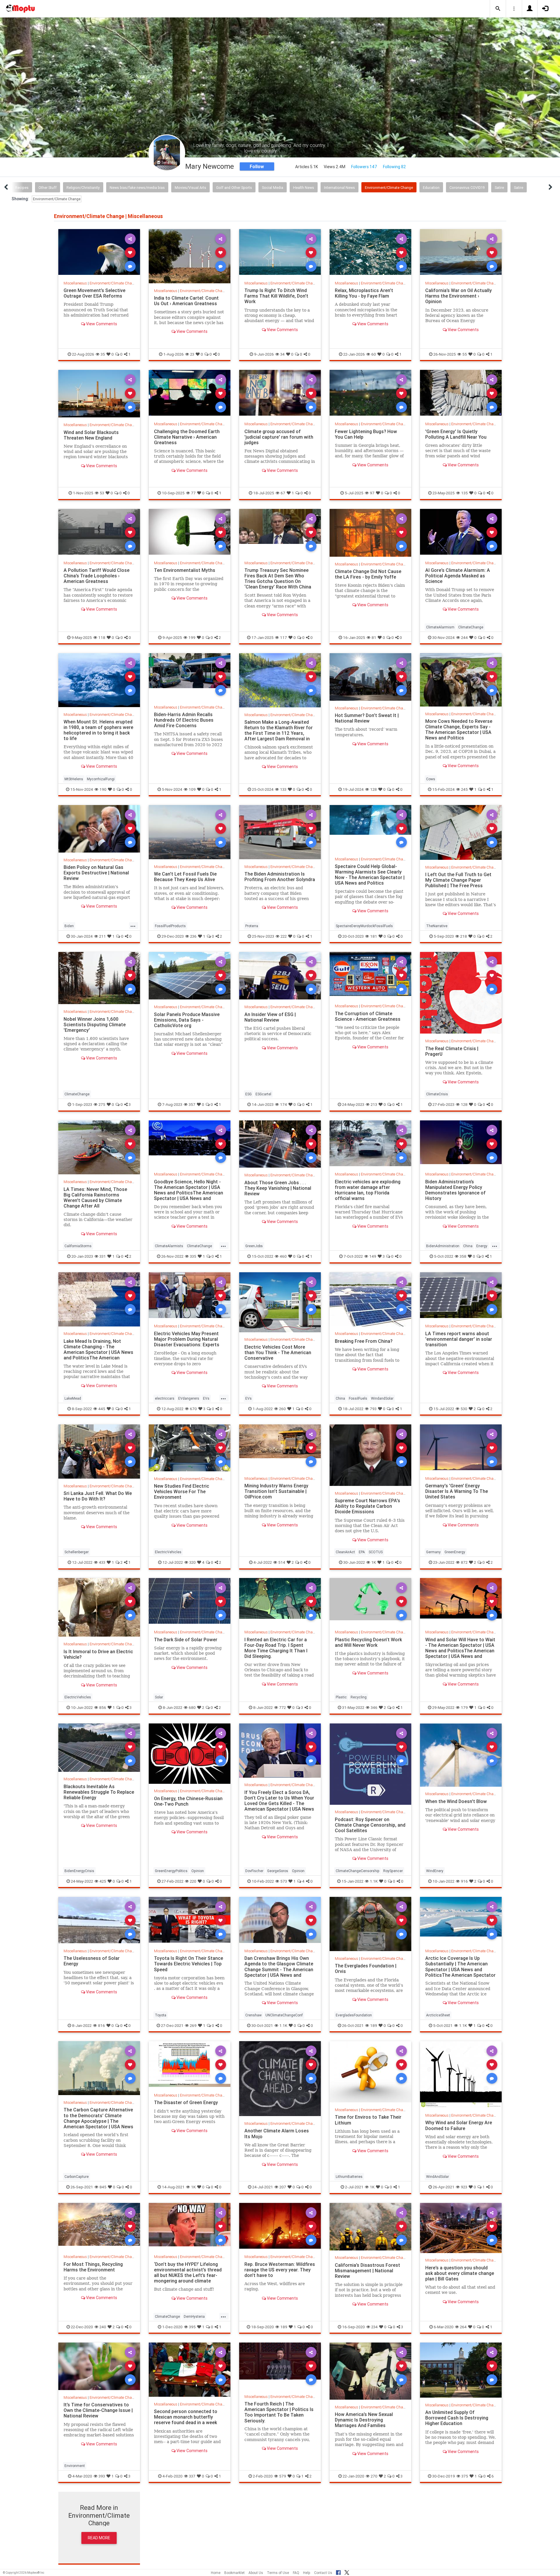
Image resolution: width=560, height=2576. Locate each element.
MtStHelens (74, 779)
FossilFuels (358, 1398)
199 (192, 637)
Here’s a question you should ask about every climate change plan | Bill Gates (460, 2273)
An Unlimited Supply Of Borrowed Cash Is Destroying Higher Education (457, 2418)
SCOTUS (376, 1552)
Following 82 (394, 167)
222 (284, 936)
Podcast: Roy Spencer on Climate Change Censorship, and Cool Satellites (370, 1825)
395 (192, 2327)
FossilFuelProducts (170, 926)
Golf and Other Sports (234, 188)
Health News (304, 188)
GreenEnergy (455, 1552)
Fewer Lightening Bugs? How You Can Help (366, 434)
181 (374, 936)
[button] (498, 9)
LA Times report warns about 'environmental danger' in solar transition (459, 1339)
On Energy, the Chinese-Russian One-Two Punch (188, 1801)
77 (193, 493)
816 (101, 2025)
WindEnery (435, 1871)
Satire (499, 188)
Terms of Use (278, 2573)
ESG (249, 1094)
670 (193, 1409)
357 (192, 1104)
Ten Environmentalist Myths (185, 570)
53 (102, 493)
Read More (99, 2538)
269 (193, 2025)
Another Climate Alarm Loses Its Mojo (277, 2133)
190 (103, 789)
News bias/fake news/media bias (137, 188)
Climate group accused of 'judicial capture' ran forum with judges (279, 437)
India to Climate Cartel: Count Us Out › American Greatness (186, 301)
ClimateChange (471, 627)
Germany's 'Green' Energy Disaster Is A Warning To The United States (457, 1491)
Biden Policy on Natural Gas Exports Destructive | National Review (96, 873)
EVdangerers (189, 1398)
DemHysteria (194, 2316)
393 (102, 2476)
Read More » (99, 252)
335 (193, 1256)
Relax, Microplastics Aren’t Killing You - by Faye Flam (364, 293)
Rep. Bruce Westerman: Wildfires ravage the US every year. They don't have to (280, 2270)
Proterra (252, 926)
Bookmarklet (235, 2573)
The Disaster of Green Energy (186, 2102)
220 (193, 1881)
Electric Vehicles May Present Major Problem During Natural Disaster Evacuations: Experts (187, 1339)
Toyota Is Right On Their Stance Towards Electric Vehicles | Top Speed (189, 1964)
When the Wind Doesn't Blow (456, 1801)
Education (431, 188)
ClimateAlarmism (440, 627)
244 (464, 637)
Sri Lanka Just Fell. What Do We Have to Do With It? (98, 1496)
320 (192, 1562)
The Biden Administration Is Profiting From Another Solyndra (280, 877)
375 (465, 2476)
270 (374, 2476)
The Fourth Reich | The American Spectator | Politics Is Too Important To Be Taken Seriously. (279, 2412)
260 (282, 1409)
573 (284, 1881)
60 (374, 354)
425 (103, 1881)
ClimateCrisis (437, 1094)
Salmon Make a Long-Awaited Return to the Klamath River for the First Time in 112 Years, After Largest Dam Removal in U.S (279, 733)
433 (102, 1562)
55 (465, 354)
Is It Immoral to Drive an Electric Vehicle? (98, 1654)
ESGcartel (263, 1094)
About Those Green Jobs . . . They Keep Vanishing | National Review (278, 1188)
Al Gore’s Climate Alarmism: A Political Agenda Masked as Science (458, 576)
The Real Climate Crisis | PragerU (452, 1051)
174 (283, 1104)
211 (103, 936)
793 (373, 1409)
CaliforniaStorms (78, 1246)
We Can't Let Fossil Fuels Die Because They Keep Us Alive (185, 877)
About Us (256, 2573)
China (468, 1246)
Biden (69, 926)
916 (464, 1881)
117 (283, 637)
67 (283, 493)
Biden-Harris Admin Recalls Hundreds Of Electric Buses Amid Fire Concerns (184, 720)
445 (102, 1409)
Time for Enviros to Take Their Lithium (368, 2120)
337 (192, 2476)
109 (192, 789)
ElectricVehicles (168, 1552)
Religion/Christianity (83, 188)
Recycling (359, 1697)
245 (464, 789)
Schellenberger (77, 1552)
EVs (206, 1398)
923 (464, 2187)
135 (464, 493)
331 (103, 1256)
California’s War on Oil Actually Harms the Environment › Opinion (459, 296)
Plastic (341, 1697)
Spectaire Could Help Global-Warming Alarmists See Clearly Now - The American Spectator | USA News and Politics (370, 875)
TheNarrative (437, 926)
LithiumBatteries (349, 2177)
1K (374, 1562)
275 (102, 1104)
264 (463, 2327)
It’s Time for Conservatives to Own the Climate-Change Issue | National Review (98, 2410)
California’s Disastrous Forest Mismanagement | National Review (367, 2271)
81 (374, 637)
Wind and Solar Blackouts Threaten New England (91, 435)
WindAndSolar (437, 2177)
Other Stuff (48, 188)
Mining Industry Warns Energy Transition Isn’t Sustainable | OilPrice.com (276, 1491)
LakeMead (73, 1398)
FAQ (296, 2573)
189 (374, 2025)
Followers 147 (364, 167)
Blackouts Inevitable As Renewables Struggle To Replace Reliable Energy (99, 1792)
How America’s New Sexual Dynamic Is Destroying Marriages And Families (364, 2420)
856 (103, 1707)
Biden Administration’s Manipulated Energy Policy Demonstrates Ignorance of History (455, 1190)
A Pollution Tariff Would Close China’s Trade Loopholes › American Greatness (97, 576)
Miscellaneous (75, 283)
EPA (362, 1552)
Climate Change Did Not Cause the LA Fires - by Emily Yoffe (368, 574)
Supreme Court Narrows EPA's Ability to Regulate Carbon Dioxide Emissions (367, 1506)
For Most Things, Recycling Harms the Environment (93, 2267)
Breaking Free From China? (364, 1341)
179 (464, 1707)
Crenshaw (253, 2015)
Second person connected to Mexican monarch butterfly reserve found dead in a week (186, 2417)
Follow (257, 166)
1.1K (374, 1881)
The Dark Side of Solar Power (186, 1640)
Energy (482, 1246)
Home (216, 2573)
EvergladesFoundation (354, 2015)
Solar (159, 1697)
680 (192, 1707)
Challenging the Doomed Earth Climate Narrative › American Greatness (187, 437)
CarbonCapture (77, 2177)
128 (373, 789)
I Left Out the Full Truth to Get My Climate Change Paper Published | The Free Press (458, 880)
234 (374, 2327)
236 (193, 936)
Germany (433, 1552)
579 (283, 2476)
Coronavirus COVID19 (467, 188)
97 (372, 493)
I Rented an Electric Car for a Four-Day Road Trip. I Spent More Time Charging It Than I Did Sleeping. (276, 1648)
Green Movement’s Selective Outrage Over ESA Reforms (94, 293)
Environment (75, 2466)
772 (282, 1707)
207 (283, 2187)
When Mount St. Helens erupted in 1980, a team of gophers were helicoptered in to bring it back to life (98, 730)
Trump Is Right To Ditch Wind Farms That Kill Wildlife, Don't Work (276, 296)
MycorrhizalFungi (101, 779)
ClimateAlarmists (169, 1246)
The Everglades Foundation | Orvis (366, 1968)
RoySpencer (393, 1871)
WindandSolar (382, 1398)
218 (464, 936)
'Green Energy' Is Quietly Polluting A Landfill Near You (456, 434)
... (133, 925)
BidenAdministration (443, 1246)
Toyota (161, 2015)
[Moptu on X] (347, 2572)
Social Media (273, 188)
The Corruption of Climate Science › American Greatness (368, 1016)
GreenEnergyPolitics (171, 1871)
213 (374, 1104)
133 (283, 789)
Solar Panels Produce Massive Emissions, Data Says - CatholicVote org (187, 1020)
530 (464, 1409)
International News (339, 188)
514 (282, 1562)
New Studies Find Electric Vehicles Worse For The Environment (182, 1491)
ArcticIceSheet (438, 2015)
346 (374, 1707)
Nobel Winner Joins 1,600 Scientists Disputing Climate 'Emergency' (95, 1024)
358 (463, 1256)
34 (282, 354)
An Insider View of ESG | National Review (270, 1017)
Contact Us (323, 2573)
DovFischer (254, 1871)
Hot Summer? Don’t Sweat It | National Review (367, 718)
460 (283, 1256)
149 (373, 1256)
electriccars (165, 1398)
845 (103, 2187)
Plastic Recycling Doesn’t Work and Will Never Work (368, 1642)
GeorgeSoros (278, 1871)
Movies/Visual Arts (190, 188)
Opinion (198, 1871)
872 (464, 1562)
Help (307, 2573)
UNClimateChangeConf (284, 2015)
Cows (431, 779)
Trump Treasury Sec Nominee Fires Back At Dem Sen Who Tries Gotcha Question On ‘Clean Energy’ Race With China (278, 578)
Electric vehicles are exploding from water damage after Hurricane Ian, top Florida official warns (368, 1190)
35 (103, 354)
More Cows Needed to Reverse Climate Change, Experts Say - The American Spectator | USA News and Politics (459, 729)
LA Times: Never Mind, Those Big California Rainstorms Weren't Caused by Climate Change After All (95, 1197)
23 (192, 354)
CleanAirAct (345, 1552)
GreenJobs (254, 1246)
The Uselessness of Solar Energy (92, 1961)
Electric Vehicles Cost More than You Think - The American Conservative (278, 1352)
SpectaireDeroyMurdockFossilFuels (364, 926)
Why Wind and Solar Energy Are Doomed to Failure (459, 2125)
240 (103, 2327)
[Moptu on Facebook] (338, 2572)
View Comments (101, 324)
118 (102, 637)
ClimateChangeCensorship (358, 1871)
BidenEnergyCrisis (79, 1871)
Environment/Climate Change (389, 188)
